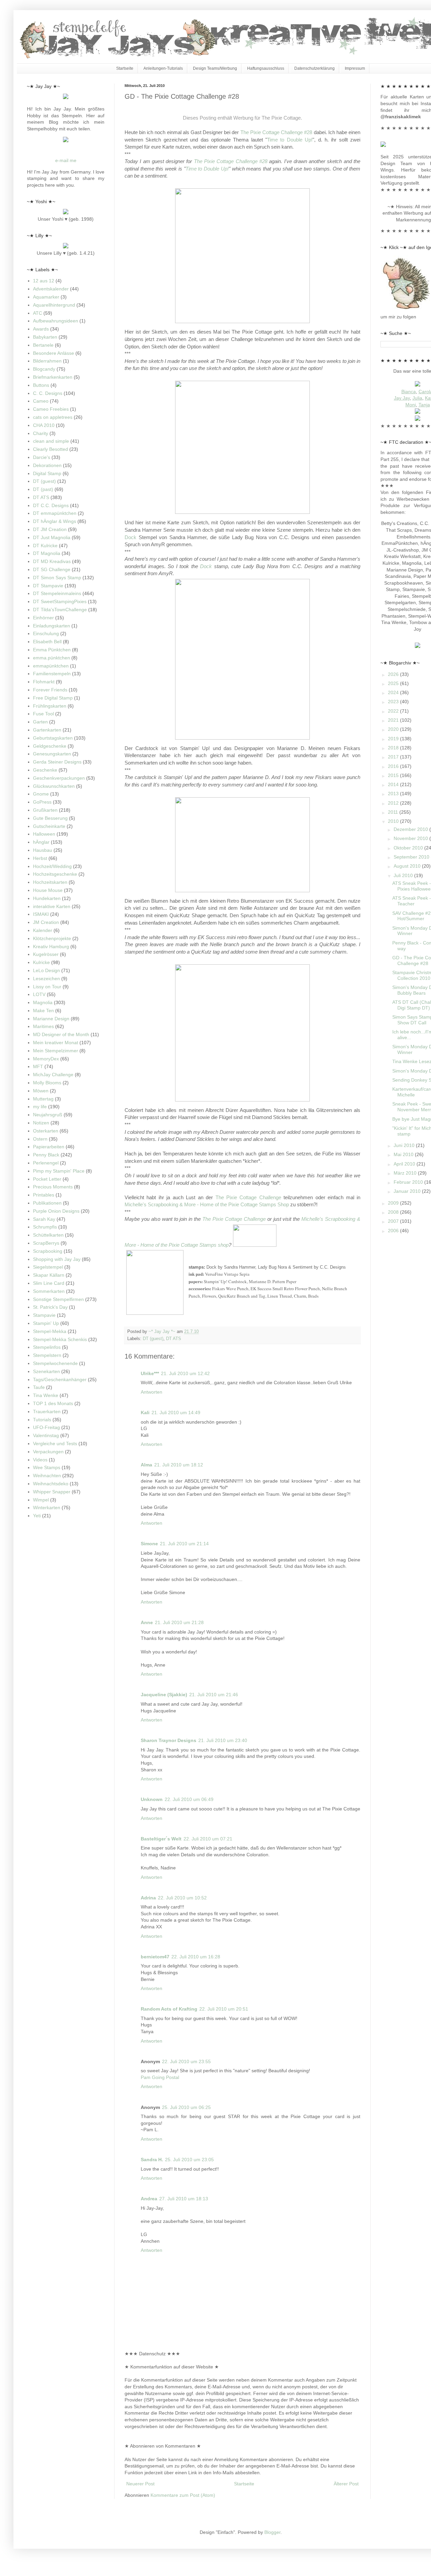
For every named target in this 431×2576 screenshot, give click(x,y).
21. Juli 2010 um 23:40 (223, 1740)
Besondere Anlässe (54, 353)
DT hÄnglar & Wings (55, 521)
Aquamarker (46, 297)
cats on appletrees (53, 417)
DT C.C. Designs (51, 505)
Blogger (272, 2532)
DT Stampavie (48, 586)
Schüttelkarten (48, 1235)
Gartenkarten (47, 730)
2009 (394, 1203)
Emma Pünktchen (52, 650)
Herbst (40, 858)
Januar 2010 (408, 1191)
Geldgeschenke (50, 746)
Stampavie (44, 1315)
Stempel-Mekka (50, 1331)
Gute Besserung (50, 818)
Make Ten (43, 1011)
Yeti (37, 1516)
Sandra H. (152, 2160)
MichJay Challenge (53, 1075)
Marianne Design (51, 1019)
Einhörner (43, 618)
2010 (394, 821)
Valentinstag (46, 1435)
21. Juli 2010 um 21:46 (214, 1695)
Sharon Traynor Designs (169, 1740)
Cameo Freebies (51, 409)
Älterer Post (346, 2484)
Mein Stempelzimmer (56, 1051)
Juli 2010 (404, 875)
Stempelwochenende (55, 1363)
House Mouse (48, 890)
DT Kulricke (45, 546)
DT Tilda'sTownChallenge (60, 610)
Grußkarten (45, 810)
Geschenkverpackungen (59, 778)
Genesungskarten (52, 754)
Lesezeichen (46, 979)
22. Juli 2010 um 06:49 (189, 1799)
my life (40, 1107)
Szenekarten (46, 1371)
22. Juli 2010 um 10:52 (182, 1898)
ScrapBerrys (46, 1243)
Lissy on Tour (47, 987)
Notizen (41, 1123)
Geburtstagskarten (53, 738)
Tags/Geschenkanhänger (60, 1379)
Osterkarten (46, 1131)
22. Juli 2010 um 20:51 (224, 2009)
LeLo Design (46, 970)
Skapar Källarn (49, 1275)
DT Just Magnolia (52, 537)
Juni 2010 (405, 1145)
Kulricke (41, 962)
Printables (44, 1195)
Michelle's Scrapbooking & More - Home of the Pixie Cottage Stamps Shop (207, 1204)
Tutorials (42, 1420)
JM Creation (46, 922)
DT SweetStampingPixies (60, 601)
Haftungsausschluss (266, 68)
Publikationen (47, 1203)
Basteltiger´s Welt (161, 1839)
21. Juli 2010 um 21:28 (179, 1622)
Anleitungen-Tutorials (163, 68)
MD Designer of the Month (61, 1034)
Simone (149, 1544)
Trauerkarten (47, 1411)
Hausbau (43, 850)
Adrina (148, 1898)
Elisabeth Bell (47, 642)
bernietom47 (155, 1957)
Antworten (152, 1392)
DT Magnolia (47, 553)
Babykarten (45, 337)
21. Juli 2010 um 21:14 (184, 1544)
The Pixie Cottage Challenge (248, 1197)
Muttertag (43, 1099)
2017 (394, 757)
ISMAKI (41, 914)
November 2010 (411, 838)
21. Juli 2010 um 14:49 (176, 1413)
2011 (394, 812)
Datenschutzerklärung (314, 68)
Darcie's (42, 457)
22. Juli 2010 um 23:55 (186, 2061)
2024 (394, 692)
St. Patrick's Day (50, 1307)
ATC (38, 313)
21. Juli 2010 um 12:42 (185, 1373)
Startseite (125, 68)
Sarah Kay (44, 1219)
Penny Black (46, 1155)
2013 (394, 794)
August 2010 (408, 866)
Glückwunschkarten (54, 786)
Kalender (43, 930)
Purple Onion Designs (56, 1211)
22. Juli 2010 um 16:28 (196, 1957)
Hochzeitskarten (50, 882)
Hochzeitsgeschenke (55, 874)
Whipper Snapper (52, 1492)
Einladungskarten (52, 626)
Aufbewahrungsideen (56, 321)
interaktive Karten (52, 906)
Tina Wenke (46, 1395)
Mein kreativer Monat (56, 1043)
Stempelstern (47, 1355)
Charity (41, 433)
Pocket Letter (47, 1179)
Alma (146, 1465)
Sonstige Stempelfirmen (58, 1299)
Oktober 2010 (409, 848)
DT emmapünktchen (55, 513)
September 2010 (412, 857)
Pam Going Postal (160, 2077)
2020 (394, 729)
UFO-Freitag (46, 1427)
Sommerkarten (49, 1291)
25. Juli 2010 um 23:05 (189, 2160)
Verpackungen (48, 1452)
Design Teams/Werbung (215, 68)
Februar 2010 (409, 1182)
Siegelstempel (48, 1267)
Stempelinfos (47, 1347)
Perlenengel (46, 1163)
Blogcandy (44, 369)
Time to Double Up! (290, 140)
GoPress (42, 802)
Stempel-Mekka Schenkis (60, 1339)
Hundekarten (47, 898)
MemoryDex (46, 1059)
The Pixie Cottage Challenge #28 (276, 132)
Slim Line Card (49, 1283)
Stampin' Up (46, 1323)
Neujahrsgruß (48, 1115)
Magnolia (43, 1002)
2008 (394, 1212)
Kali (145, 1413)
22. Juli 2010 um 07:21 (208, 1839)
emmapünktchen (51, 666)
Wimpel (41, 1500)
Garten (40, 722)
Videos (40, 1460)
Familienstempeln (52, 674)
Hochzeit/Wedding (52, 866)
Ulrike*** (150, 1373)
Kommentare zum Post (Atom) (183, 2495)
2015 (394, 775)
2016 (394, 766)
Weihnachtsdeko (51, 1484)
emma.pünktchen (52, 658)
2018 (394, 748)
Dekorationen (47, 465)
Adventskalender (51, 289)
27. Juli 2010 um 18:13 (184, 2199)
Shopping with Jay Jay (57, 1259)
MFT (38, 1066)
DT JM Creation (50, 529)
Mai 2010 (404, 1154)
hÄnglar (41, 842)
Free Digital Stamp (53, 698)
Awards (41, 329)
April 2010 (405, 1164)
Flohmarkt (44, 682)
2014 (394, 784)
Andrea (149, 2199)
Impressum (355, 68)
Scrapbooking (48, 1251)
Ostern (40, 1139)
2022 (394, 711)
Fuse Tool (43, 714)
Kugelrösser (46, 954)
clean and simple (51, 441)
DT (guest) (153, 1339)
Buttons (41, 385)
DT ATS (174, 1339)
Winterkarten (47, 1508)
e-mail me (66, 160)
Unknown (152, 1799)
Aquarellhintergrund (54, 305)
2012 (394, 803)
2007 (394, 1221)
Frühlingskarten (50, 706)
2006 (394, 1231)
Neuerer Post (140, 2484)
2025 (394, 683)
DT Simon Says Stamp (57, 578)
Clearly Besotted (51, 449)
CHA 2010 (44, 425)
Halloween (44, 834)
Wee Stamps (47, 1467)
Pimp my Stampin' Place (59, 1171)
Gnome (41, 794)
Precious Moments (53, 1187)
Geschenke (45, 770)
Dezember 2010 (411, 829)
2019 (394, 739)
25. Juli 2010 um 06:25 (186, 2107)
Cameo (41, 401)
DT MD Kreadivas (52, 561)
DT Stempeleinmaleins (57, 593)
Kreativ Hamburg (51, 946)
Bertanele (43, 345)
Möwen (41, 1091)
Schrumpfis (45, 1227)
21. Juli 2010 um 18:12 (179, 1465)
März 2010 (406, 1173)
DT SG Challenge (52, 569)
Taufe (39, 1387)
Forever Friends (50, 690)
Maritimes (43, 1026)
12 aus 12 (44, 281)
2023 (394, 702)
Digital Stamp (47, 473)
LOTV (39, 994)
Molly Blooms (47, 1083)
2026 (394, 674)
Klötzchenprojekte (52, 938)
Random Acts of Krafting (169, 2009)
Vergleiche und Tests (55, 1444)
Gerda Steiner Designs (57, 762)
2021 (394, 720)
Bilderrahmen (47, 361)
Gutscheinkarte (49, 826)
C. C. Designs (48, 393)
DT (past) (43, 489)
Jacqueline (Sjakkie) (164, 1695)
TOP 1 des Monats (53, 1403)
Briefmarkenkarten (53, 377)
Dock (130, 537)
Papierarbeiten (49, 1147)
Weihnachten (47, 1476)
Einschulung (46, 633)
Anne (147, 1622)
